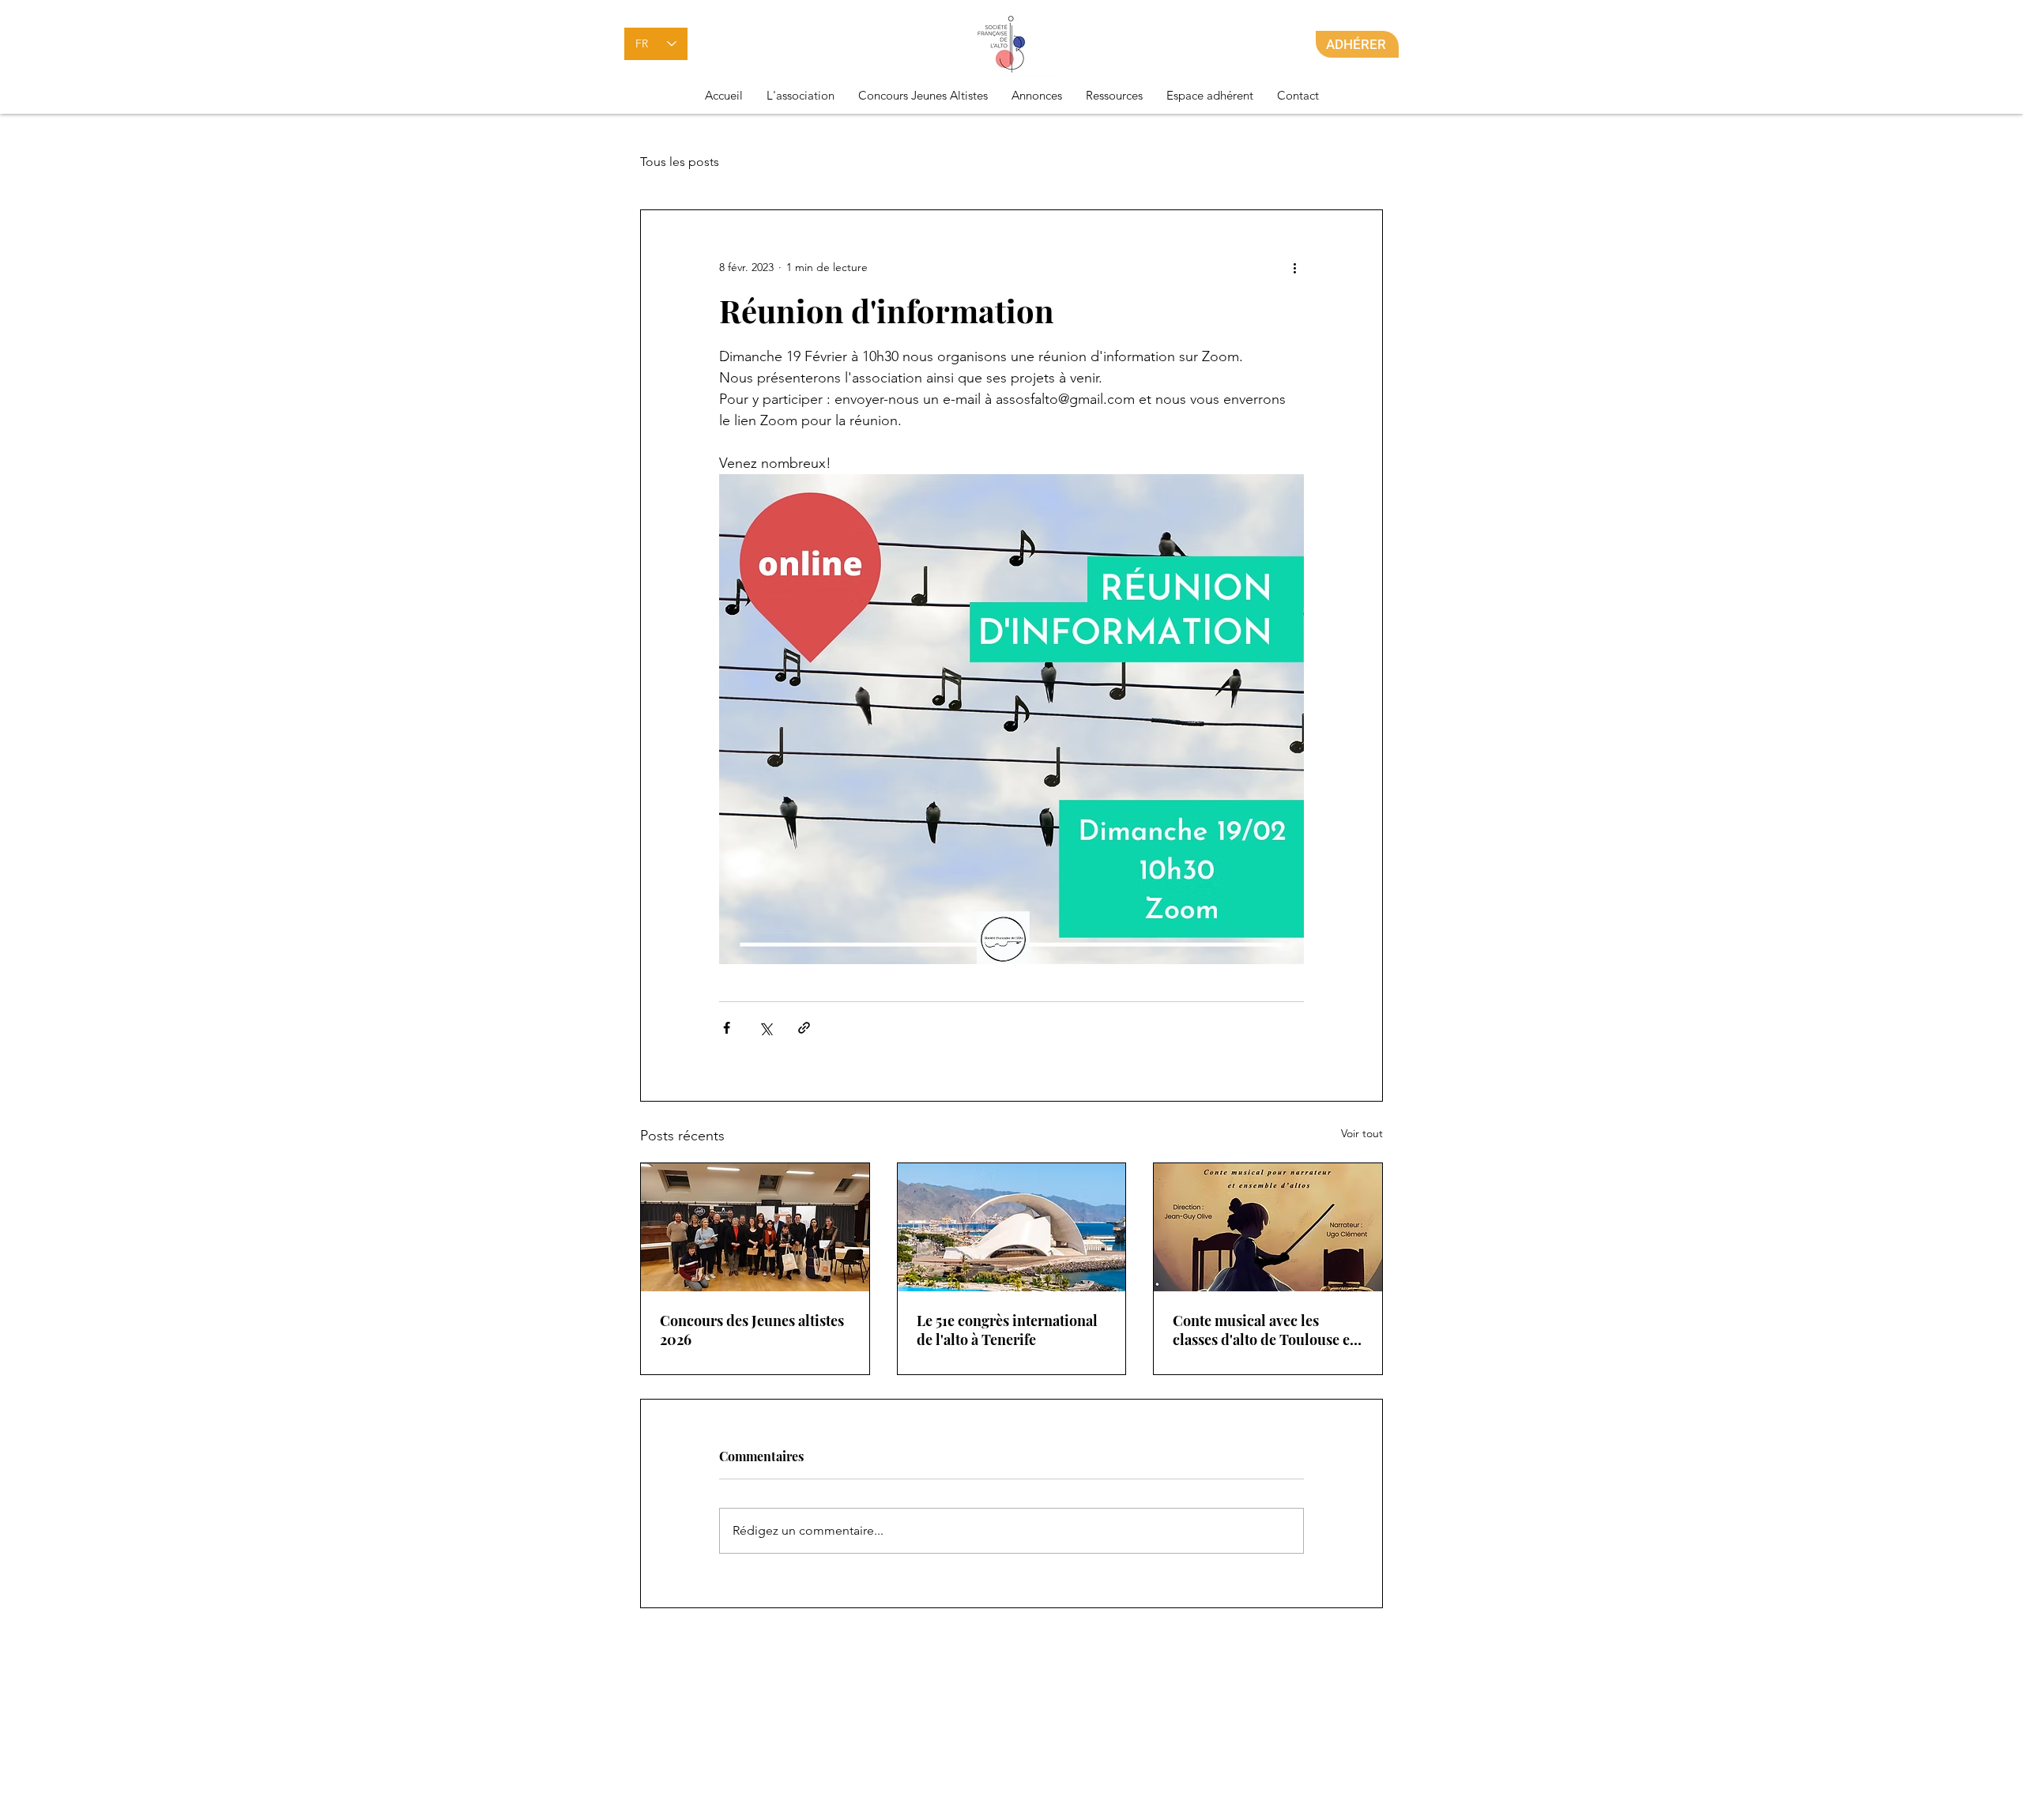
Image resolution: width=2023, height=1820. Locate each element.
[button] (801, 96)
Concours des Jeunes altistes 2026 (752, 1330)
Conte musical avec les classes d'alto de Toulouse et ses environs (1264, 1330)
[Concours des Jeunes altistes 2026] (755, 1227)
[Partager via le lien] (804, 1028)
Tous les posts (680, 162)
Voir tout (1362, 1133)
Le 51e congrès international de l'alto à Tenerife (1007, 1330)
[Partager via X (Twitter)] (765, 1028)
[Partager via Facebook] (727, 1028)
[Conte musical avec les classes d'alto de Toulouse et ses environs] (1268, 1227)
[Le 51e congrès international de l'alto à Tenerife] (1012, 1227)
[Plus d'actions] (1294, 267)
